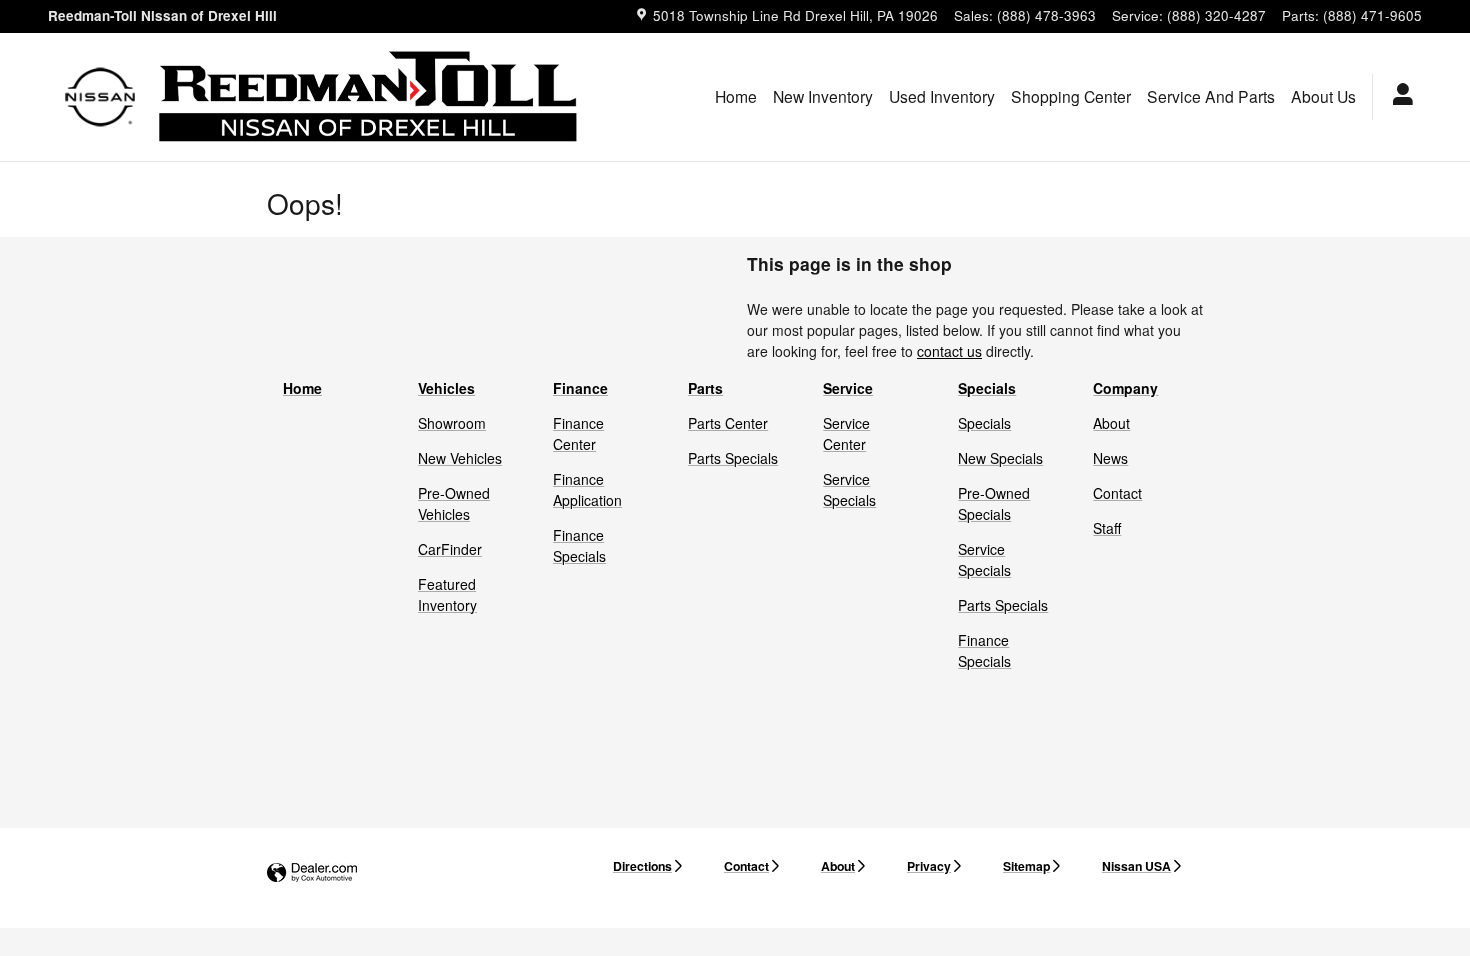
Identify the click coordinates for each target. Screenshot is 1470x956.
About (1111, 423)
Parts (705, 388)
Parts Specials (733, 458)
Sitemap (1026, 866)
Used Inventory (942, 96)
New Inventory (823, 96)
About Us (1323, 96)
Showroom (452, 423)
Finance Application (587, 489)
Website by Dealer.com (312, 873)
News (1110, 458)
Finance (580, 388)
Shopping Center (1071, 96)
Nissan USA (1136, 866)
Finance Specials (579, 545)
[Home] (100, 97)
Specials (987, 388)
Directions (642, 866)
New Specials (1000, 458)
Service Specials (849, 489)
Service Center (846, 433)
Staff (1107, 528)
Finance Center (578, 433)
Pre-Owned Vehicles (454, 503)
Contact (1117, 493)
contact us (949, 351)
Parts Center (728, 423)
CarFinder (450, 549)
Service (848, 388)
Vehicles (446, 388)
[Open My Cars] (1397, 97)
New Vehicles (460, 458)
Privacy (929, 866)
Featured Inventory (447, 594)
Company (1125, 388)
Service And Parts (1211, 96)
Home (736, 96)
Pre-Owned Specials (994, 503)
